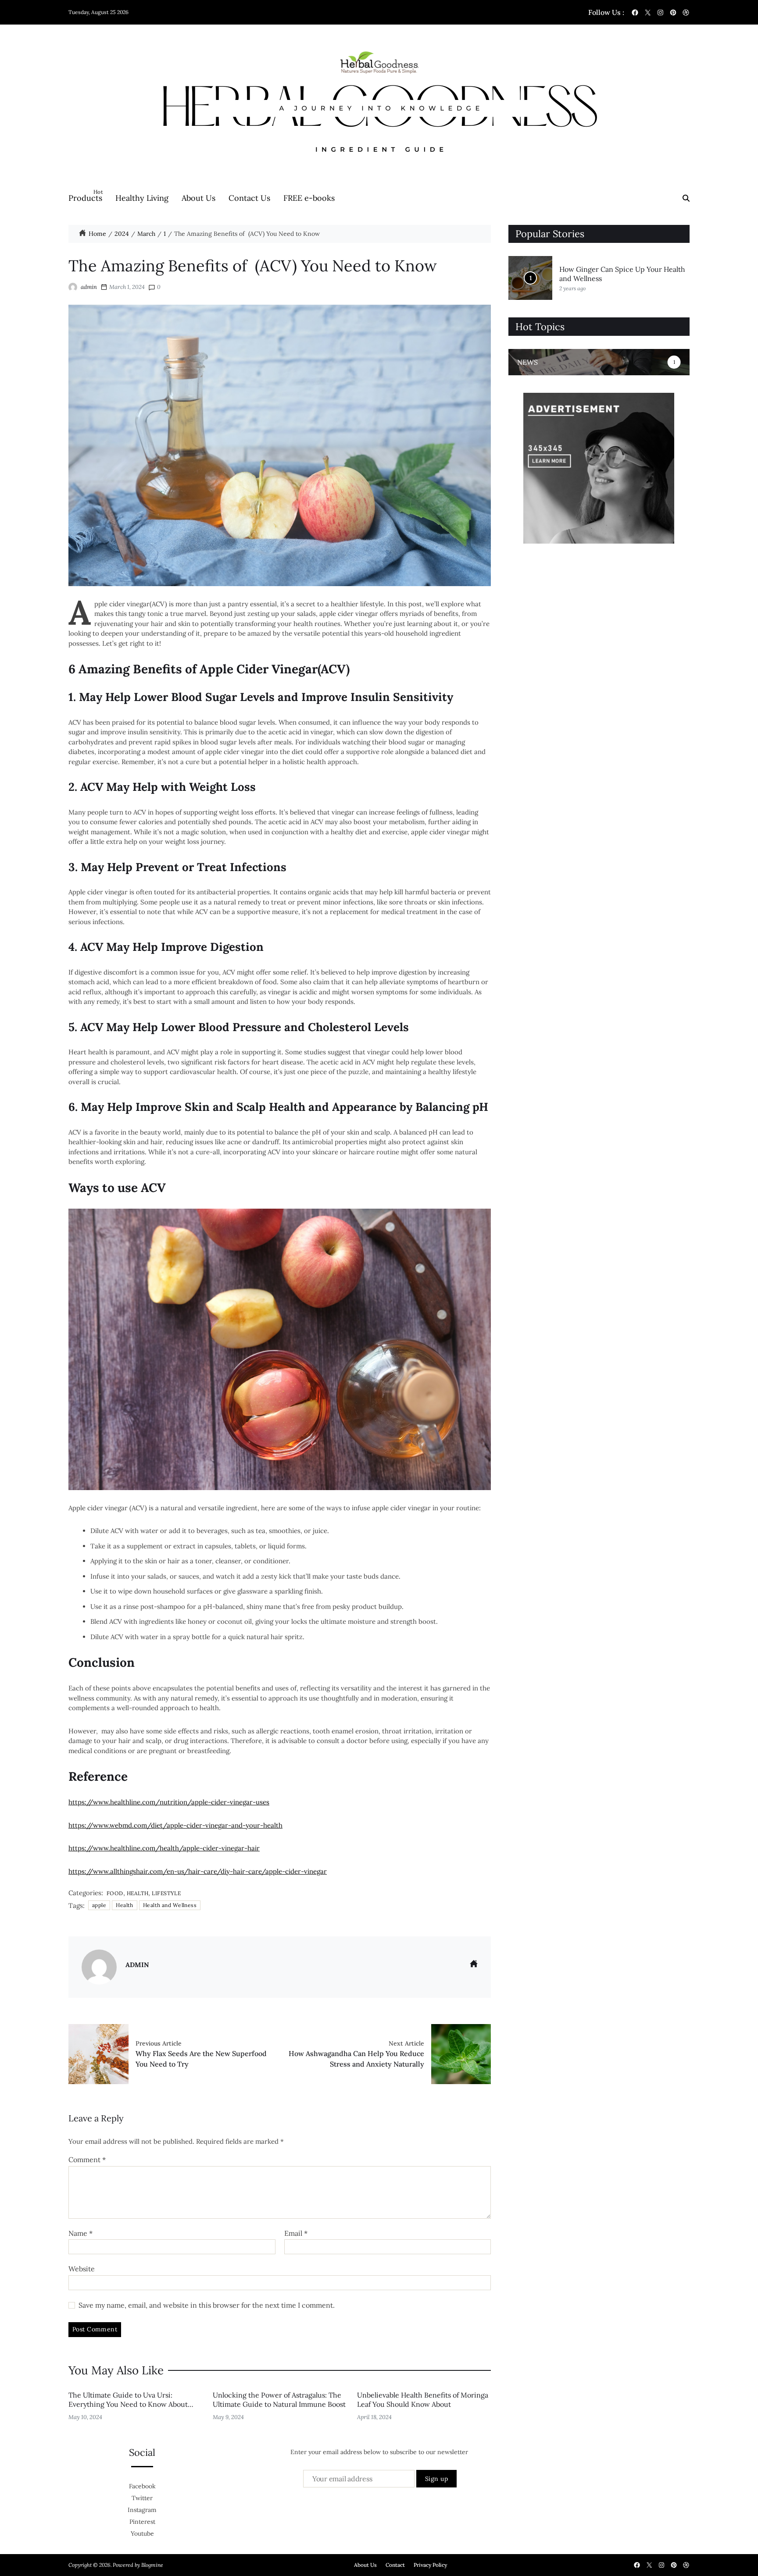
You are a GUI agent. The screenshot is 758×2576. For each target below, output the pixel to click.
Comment (87, 2160)
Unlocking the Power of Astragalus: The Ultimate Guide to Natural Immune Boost (279, 2400)
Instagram (142, 2510)
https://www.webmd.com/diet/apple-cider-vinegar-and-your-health (175, 1825)
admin (89, 287)
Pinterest (142, 2522)
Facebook (142, 2486)
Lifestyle (166, 1893)
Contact (395, 2565)
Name (80, 2234)
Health (138, 1893)
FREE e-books (309, 198)
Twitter (142, 2498)
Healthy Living (142, 198)
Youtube (142, 2533)
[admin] (99, 1967)
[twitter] (648, 12)
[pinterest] (673, 12)
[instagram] (660, 12)
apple (99, 1905)
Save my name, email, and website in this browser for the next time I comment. (207, 2306)
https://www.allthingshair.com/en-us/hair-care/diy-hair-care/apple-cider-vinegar (198, 1871)
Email (296, 2234)
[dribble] (686, 12)
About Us (198, 198)
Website (82, 2269)
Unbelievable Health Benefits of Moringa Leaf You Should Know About (423, 2400)
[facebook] (635, 12)
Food (115, 1893)
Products (85, 196)
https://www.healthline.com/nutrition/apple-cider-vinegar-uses (169, 1802)
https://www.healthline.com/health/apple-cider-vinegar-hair (164, 1848)
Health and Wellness (170, 1905)
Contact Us (249, 198)
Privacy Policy (430, 2565)
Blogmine (152, 2565)
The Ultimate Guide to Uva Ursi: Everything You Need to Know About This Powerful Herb (128, 2404)
